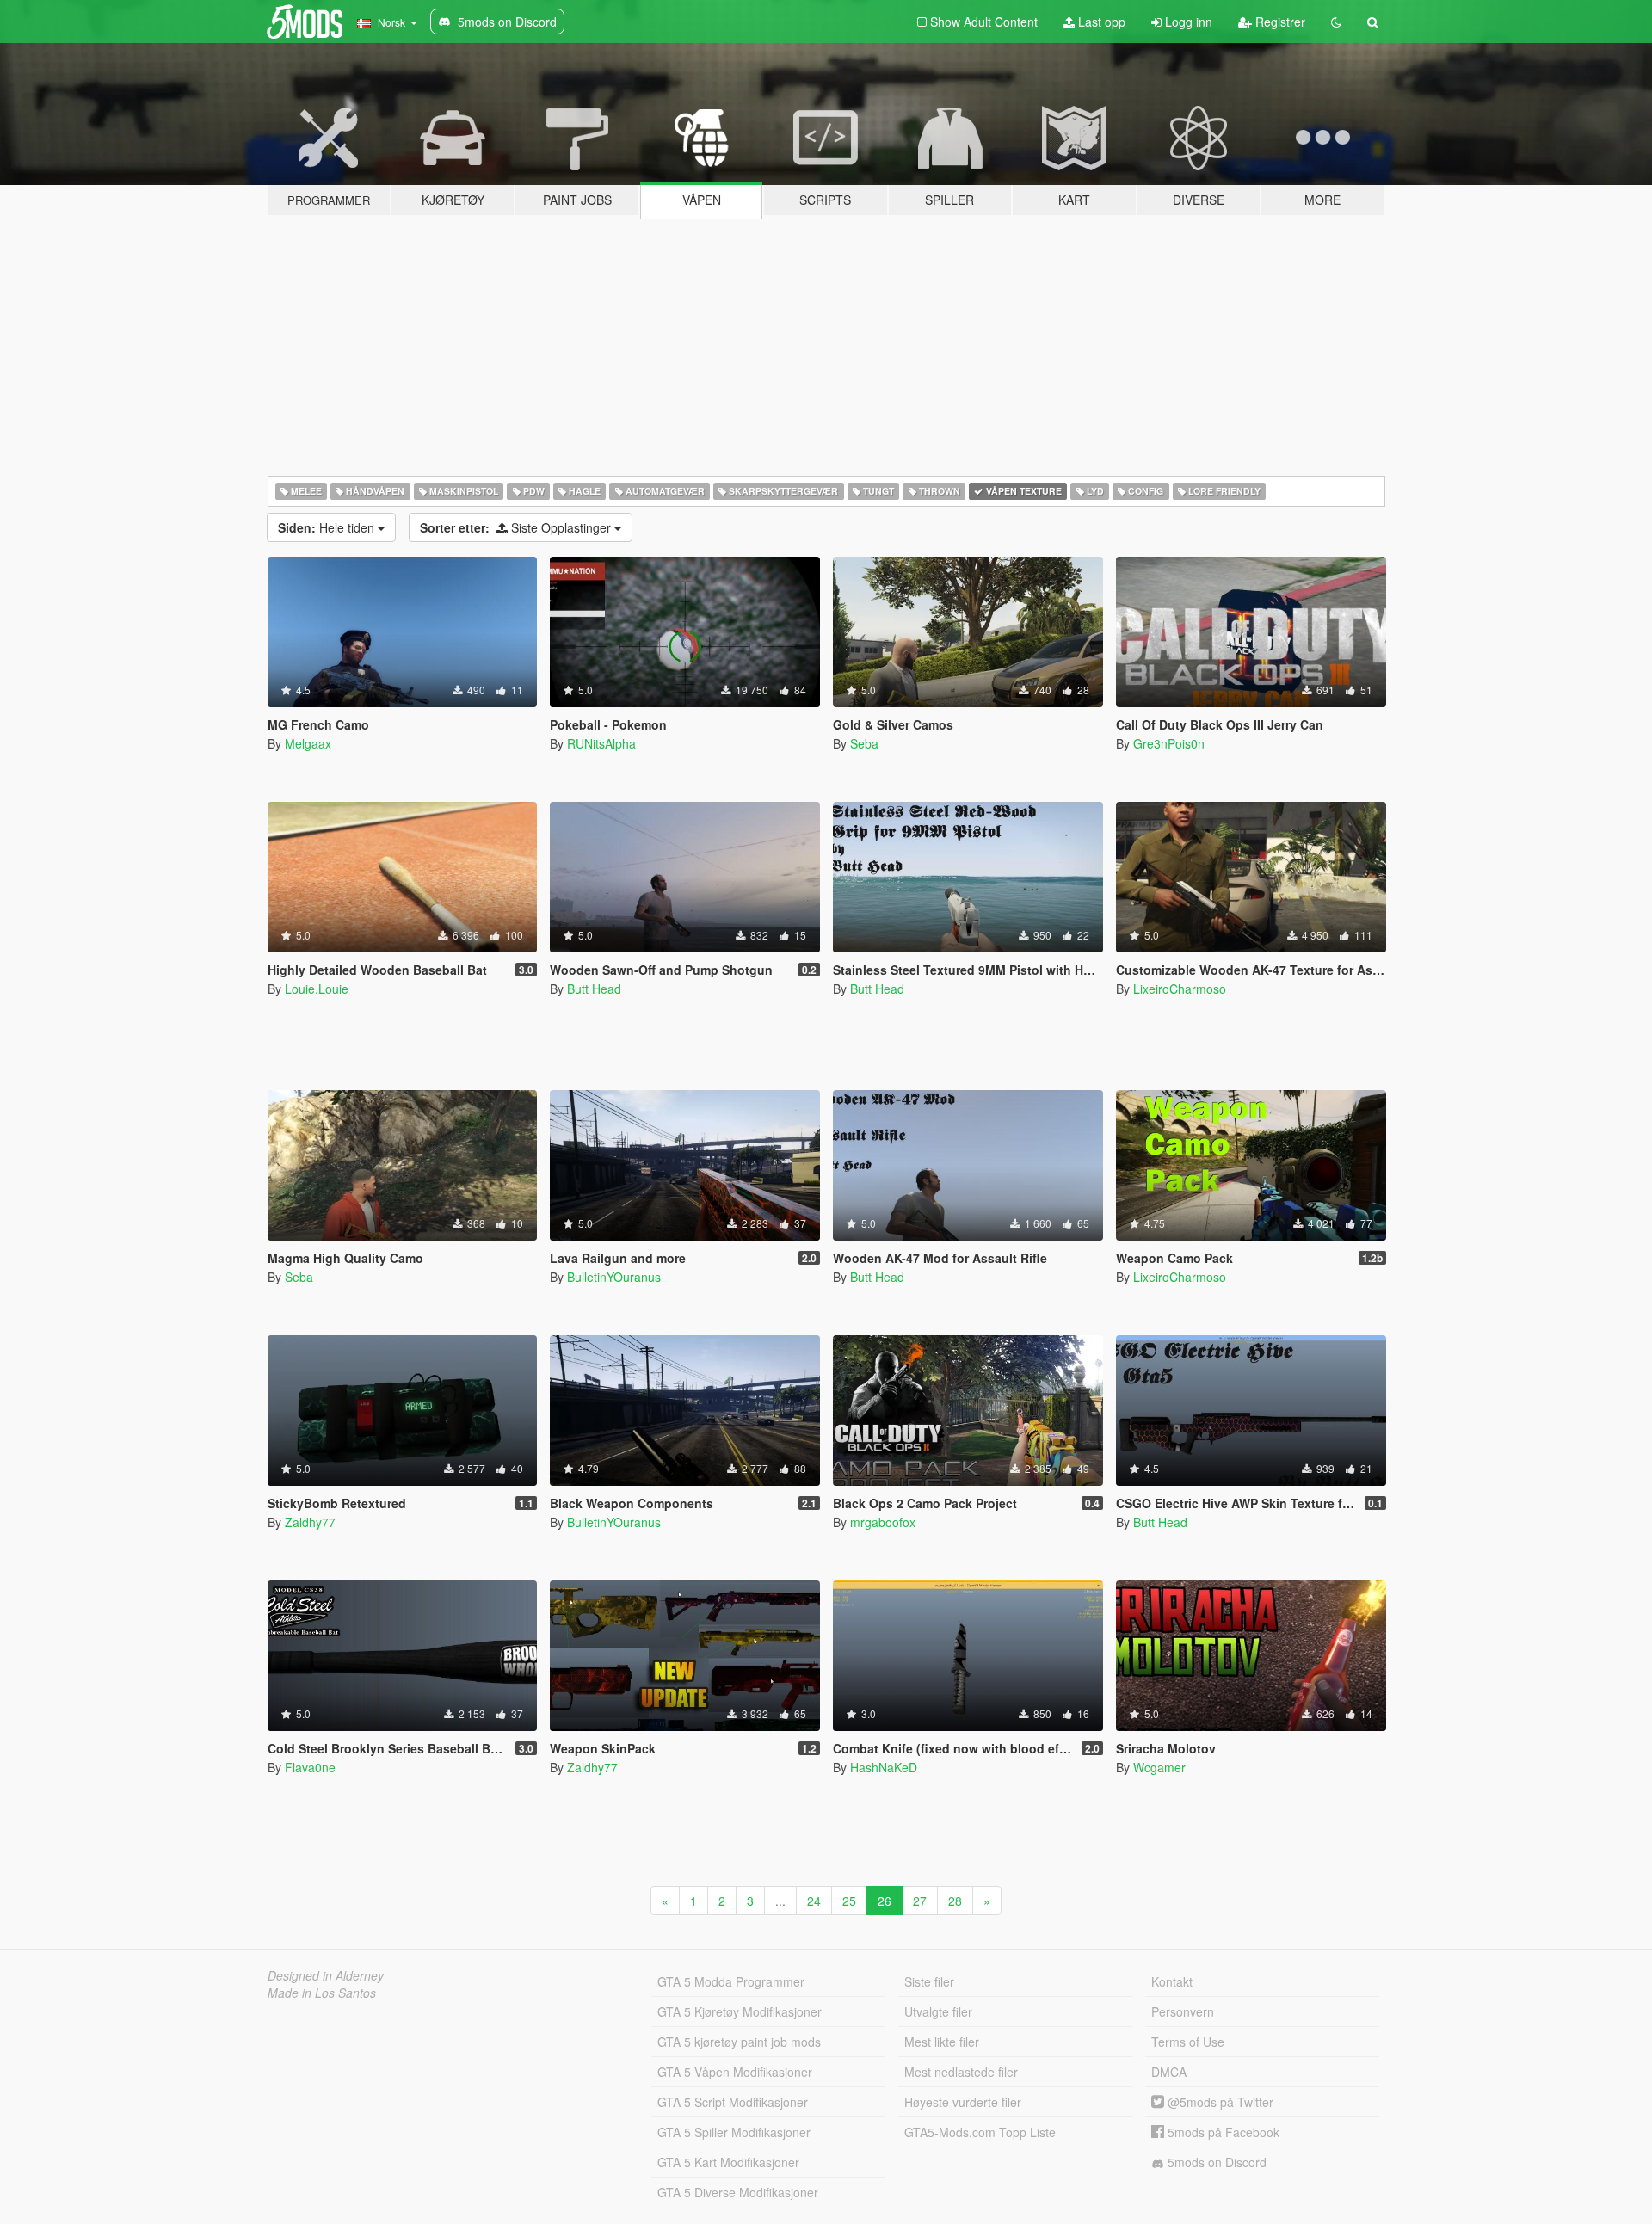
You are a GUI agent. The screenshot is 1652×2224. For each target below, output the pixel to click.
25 (849, 1901)
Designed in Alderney (326, 1975)
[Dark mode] (1336, 22)
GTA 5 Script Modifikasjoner (733, 2102)
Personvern (1183, 2011)
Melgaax (308, 743)
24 (814, 1901)
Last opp (1100, 22)
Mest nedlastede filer (961, 2072)
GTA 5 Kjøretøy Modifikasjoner (740, 2011)
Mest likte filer (942, 2042)
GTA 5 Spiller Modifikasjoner (734, 2132)
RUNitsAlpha (601, 743)
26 (885, 1901)
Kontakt (1172, 1981)
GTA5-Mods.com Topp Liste (980, 2132)
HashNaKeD (884, 1767)
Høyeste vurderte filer (963, 2102)
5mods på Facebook (1222, 2132)
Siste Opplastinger (517, 527)
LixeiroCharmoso (1180, 989)
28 (955, 1901)
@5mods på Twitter (1219, 2102)
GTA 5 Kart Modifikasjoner (728, 2162)
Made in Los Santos (322, 1993)
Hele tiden (328, 527)
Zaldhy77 (310, 1522)
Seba (864, 743)
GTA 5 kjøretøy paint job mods (739, 2042)
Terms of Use (1188, 2042)
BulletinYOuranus (614, 1277)
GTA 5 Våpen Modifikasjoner (735, 2072)
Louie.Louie (317, 989)
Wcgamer (1159, 1767)
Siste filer (929, 1981)
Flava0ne (310, 1767)
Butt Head (594, 989)
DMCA (1169, 2072)
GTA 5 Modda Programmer (731, 1981)
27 (920, 1901)
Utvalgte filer (938, 2011)
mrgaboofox (883, 1522)
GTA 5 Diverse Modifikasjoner (738, 2192)
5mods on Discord (1215, 2162)
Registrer (1279, 22)
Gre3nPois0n (1169, 743)
